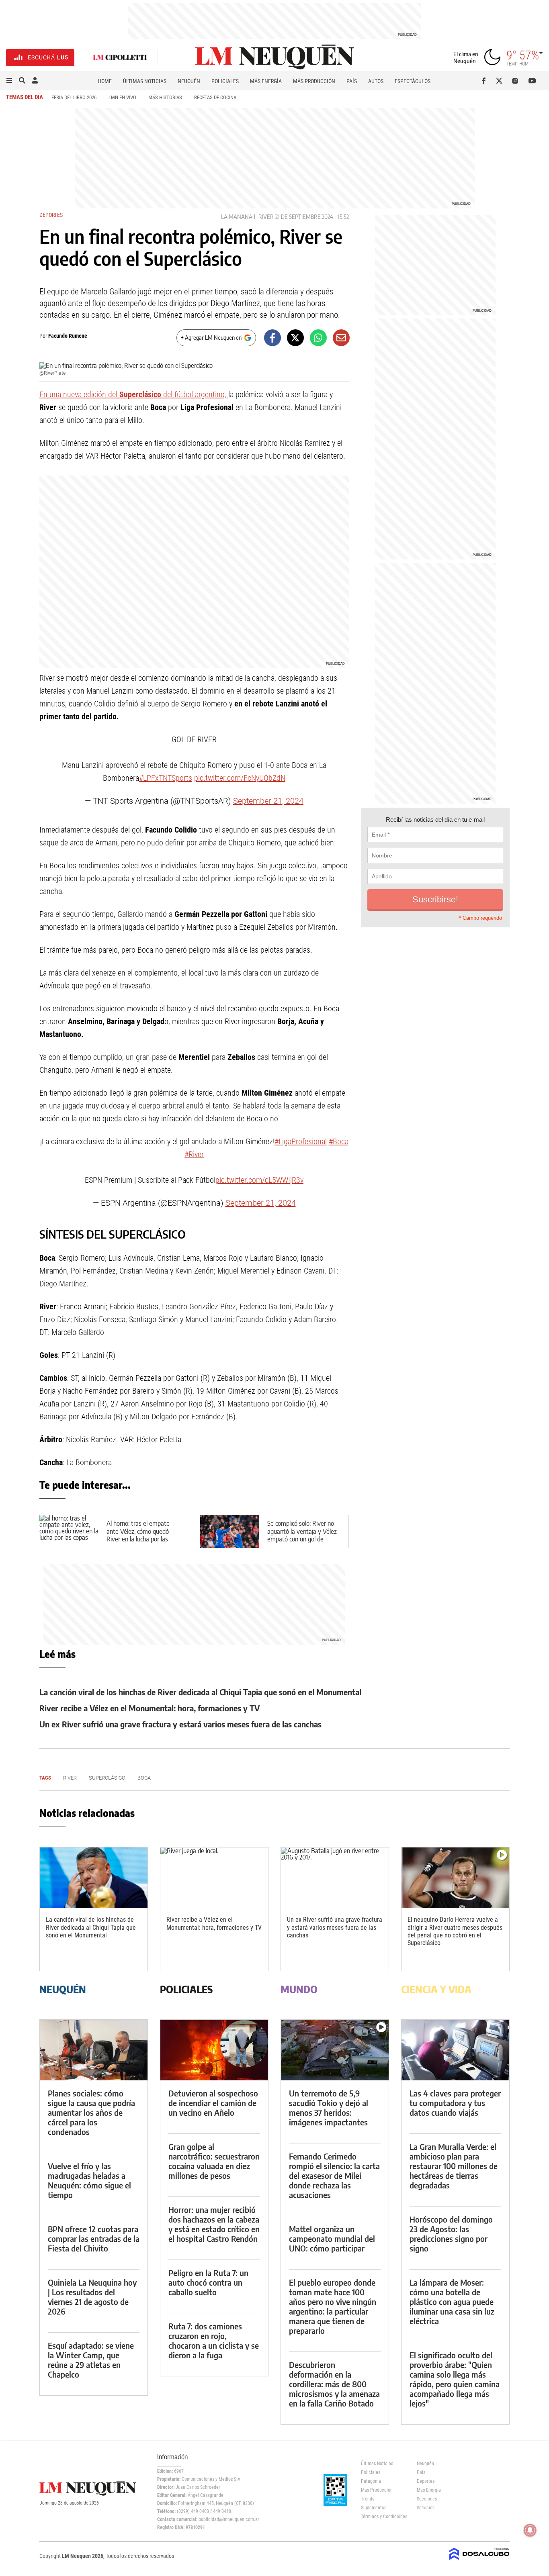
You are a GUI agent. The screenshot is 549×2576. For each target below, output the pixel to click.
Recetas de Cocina (215, 97)
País (352, 81)
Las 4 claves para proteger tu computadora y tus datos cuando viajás (455, 2103)
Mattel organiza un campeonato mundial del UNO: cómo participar (332, 2238)
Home (105, 81)
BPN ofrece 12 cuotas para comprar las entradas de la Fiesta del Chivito (94, 2238)
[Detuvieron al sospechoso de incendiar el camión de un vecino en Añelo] (214, 2050)
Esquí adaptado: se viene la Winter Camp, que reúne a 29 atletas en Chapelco (91, 2360)
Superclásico (107, 1778)
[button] (9, 81)
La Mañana (237, 217)
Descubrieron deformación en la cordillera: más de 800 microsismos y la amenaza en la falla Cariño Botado (334, 2384)
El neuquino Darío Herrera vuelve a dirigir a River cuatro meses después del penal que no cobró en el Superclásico (455, 1931)
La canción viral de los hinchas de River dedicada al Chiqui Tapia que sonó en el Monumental (200, 1692)
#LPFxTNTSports (166, 778)
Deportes (51, 215)
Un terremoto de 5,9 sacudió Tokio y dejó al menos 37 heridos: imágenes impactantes (329, 2108)
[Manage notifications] (530, 2530)
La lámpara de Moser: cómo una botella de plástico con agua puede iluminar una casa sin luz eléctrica (452, 2301)
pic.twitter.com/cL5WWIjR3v (259, 1180)
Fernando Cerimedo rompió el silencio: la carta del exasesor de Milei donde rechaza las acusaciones (334, 2175)
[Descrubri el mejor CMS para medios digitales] (479, 2561)
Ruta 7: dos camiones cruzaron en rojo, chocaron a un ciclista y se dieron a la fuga (214, 2340)
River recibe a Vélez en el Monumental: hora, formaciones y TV (150, 1708)
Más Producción (314, 81)
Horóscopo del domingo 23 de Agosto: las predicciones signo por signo (451, 2234)
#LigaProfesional (301, 1141)
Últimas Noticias (145, 81)
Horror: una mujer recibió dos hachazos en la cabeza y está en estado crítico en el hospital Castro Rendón (214, 2224)
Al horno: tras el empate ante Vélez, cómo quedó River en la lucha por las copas (138, 1535)
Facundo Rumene (68, 336)
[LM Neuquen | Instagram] (517, 81)
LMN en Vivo (122, 97)
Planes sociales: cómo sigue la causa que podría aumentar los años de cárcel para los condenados (91, 2112)
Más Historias (165, 97)
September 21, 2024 (268, 801)
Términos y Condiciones (383, 2517)
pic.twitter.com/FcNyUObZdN (240, 778)
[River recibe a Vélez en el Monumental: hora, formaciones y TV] (214, 1878)
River (266, 217)
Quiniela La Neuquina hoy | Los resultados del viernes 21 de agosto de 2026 (92, 2297)
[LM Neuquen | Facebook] (485, 81)
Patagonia (371, 2481)
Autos (376, 81)
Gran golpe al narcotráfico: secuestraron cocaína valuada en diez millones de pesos (214, 2161)
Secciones (427, 2499)
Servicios (426, 2508)
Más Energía (266, 81)
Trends (368, 2499)
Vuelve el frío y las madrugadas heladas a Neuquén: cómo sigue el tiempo (89, 2180)
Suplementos (374, 2508)
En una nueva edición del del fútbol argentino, (134, 394)
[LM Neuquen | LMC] (120, 58)
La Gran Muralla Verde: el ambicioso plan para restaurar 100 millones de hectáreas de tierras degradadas (454, 2166)
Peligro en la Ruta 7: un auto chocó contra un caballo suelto (208, 2282)
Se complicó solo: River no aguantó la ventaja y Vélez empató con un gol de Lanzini (302, 1535)
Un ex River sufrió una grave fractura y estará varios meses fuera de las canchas (180, 1724)
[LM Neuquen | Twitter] (501, 81)
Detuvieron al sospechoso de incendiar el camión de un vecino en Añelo (213, 2103)
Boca (144, 1778)
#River (194, 1154)
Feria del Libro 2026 (74, 97)
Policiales (225, 81)
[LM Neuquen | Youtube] (532, 81)
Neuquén (189, 81)
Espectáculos (413, 81)
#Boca (339, 1141)
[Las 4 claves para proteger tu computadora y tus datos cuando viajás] (455, 2050)
